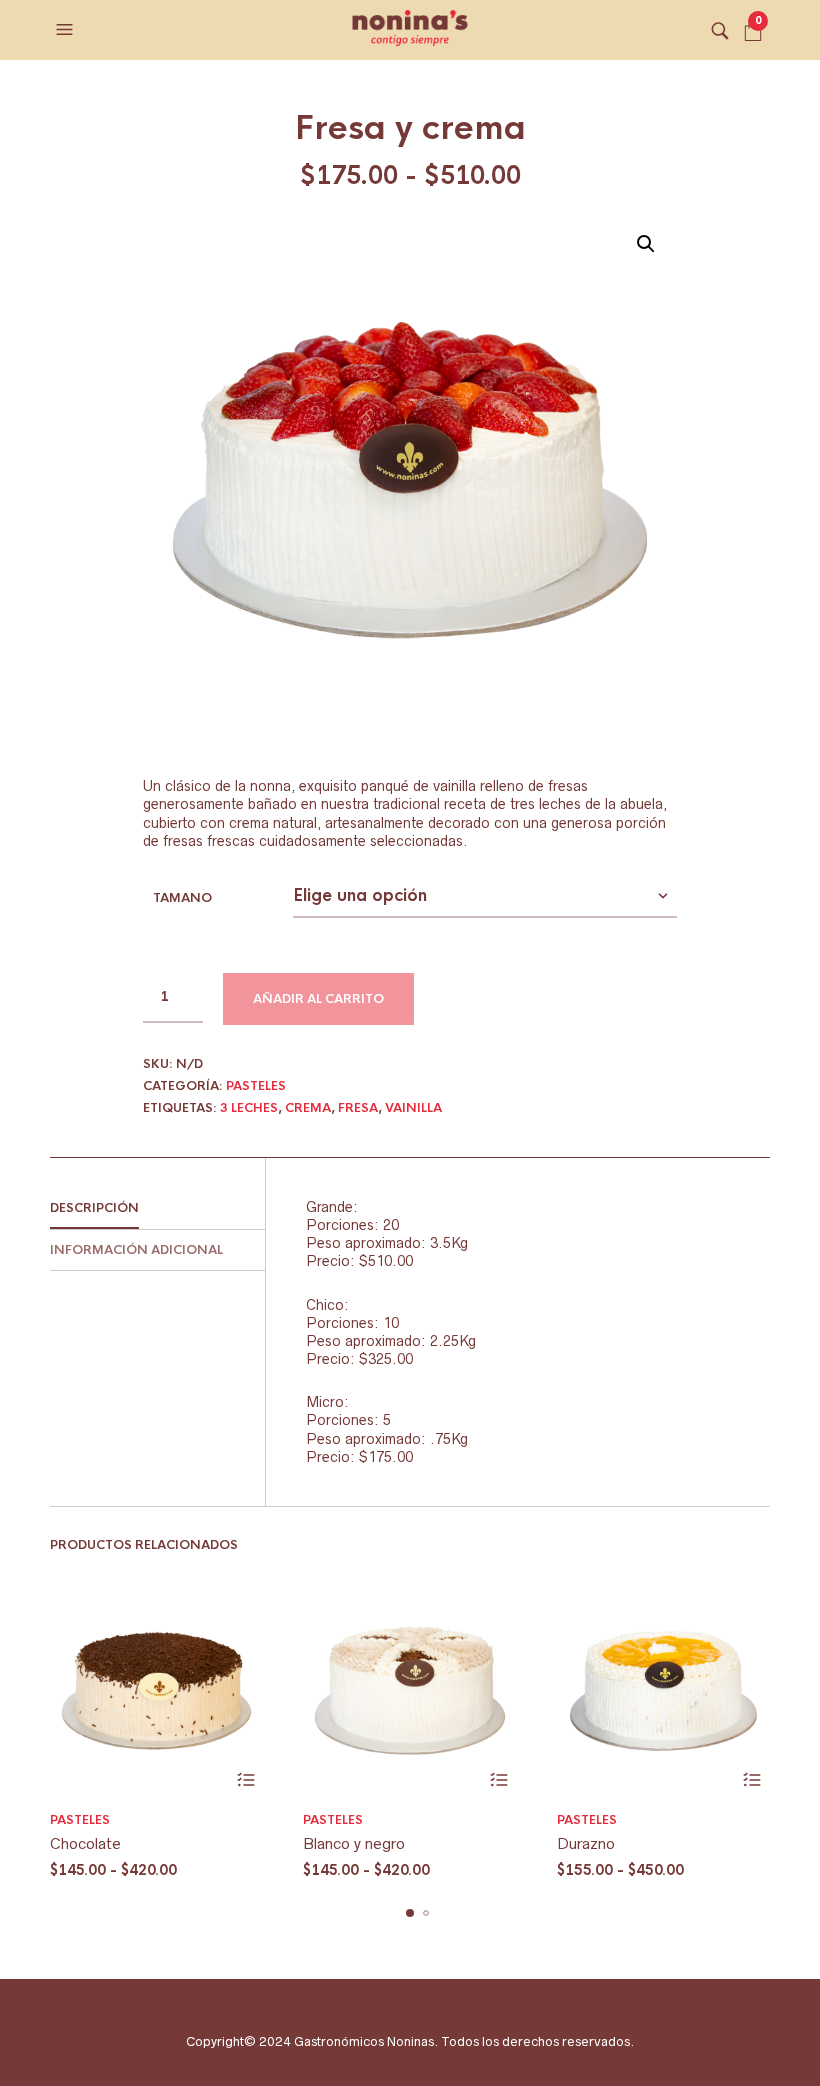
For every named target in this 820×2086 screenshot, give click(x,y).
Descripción (94, 1208)
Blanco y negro (354, 1843)
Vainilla (413, 1108)
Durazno (586, 1843)
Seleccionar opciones (245, 1779)
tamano (182, 898)
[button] (67, 30)
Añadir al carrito (318, 999)
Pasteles (256, 1086)
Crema (308, 1108)
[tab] (157, 1209)
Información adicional (136, 1250)
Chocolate (85, 1843)
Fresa (358, 1108)
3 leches (249, 1108)
